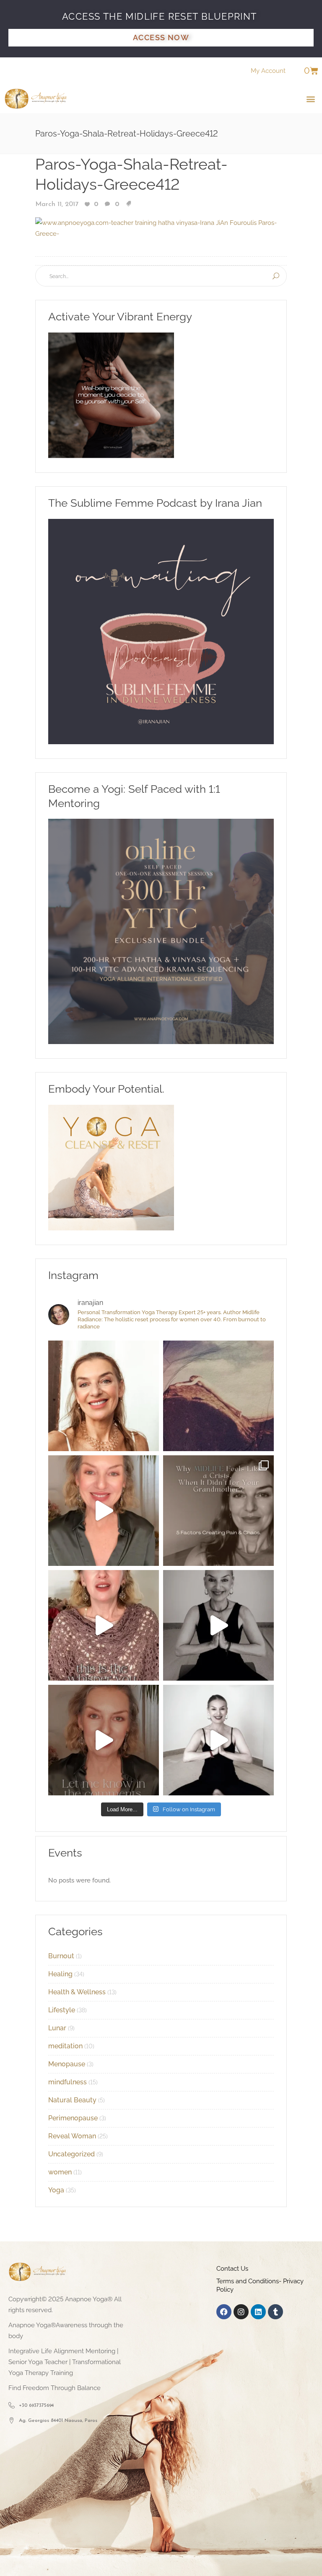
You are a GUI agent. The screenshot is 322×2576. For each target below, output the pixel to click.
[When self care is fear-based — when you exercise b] (104, 1396)
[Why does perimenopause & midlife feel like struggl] (218, 1511)
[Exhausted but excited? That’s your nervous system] (104, 1511)
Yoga (56, 2190)
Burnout (61, 1956)
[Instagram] (241, 2312)
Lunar (57, 2028)
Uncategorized (71, 2154)
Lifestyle (62, 2010)
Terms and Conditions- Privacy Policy (260, 2285)
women (60, 2172)
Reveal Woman (72, 2136)
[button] (311, 99)
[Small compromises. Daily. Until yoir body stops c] (104, 1740)
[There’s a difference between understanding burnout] (218, 1740)
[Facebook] (224, 2312)
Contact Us (232, 2269)
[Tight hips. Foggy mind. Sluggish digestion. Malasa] (218, 1625)
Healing (60, 1974)
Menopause (67, 2064)
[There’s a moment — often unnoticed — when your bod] (104, 1625)
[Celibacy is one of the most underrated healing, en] (218, 1396)
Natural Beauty (72, 2100)
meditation (65, 2046)
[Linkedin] (258, 2312)
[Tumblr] (275, 2312)
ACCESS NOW (161, 37)
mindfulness (68, 2082)
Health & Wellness (77, 1992)
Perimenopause (73, 2118)
